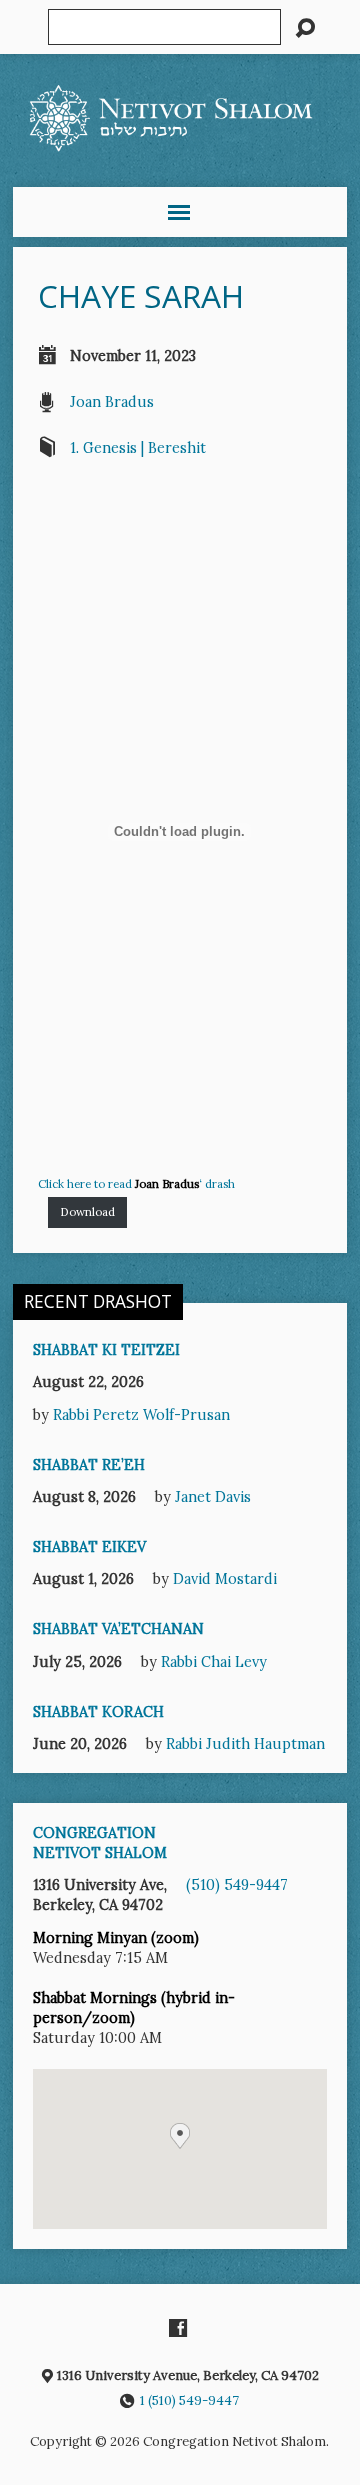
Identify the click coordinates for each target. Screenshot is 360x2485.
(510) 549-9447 (237, 1885)
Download (87, 1211)
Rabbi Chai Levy (214, 1662)
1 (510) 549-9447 (189, 2400)
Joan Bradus (112, 402)
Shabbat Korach (98, 1712)
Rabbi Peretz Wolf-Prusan (141, 1415)
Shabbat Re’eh (89, 1465)
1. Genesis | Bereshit (138, 448)
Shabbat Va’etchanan (118, 1629)
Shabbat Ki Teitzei (106, 1350)
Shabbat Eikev (89, 1547)
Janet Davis (213, 1497)
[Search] (305, 28)
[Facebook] (178, 2328)
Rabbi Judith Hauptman (245, 1744)
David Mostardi (225, 1579)
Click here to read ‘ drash (136, 1183)
